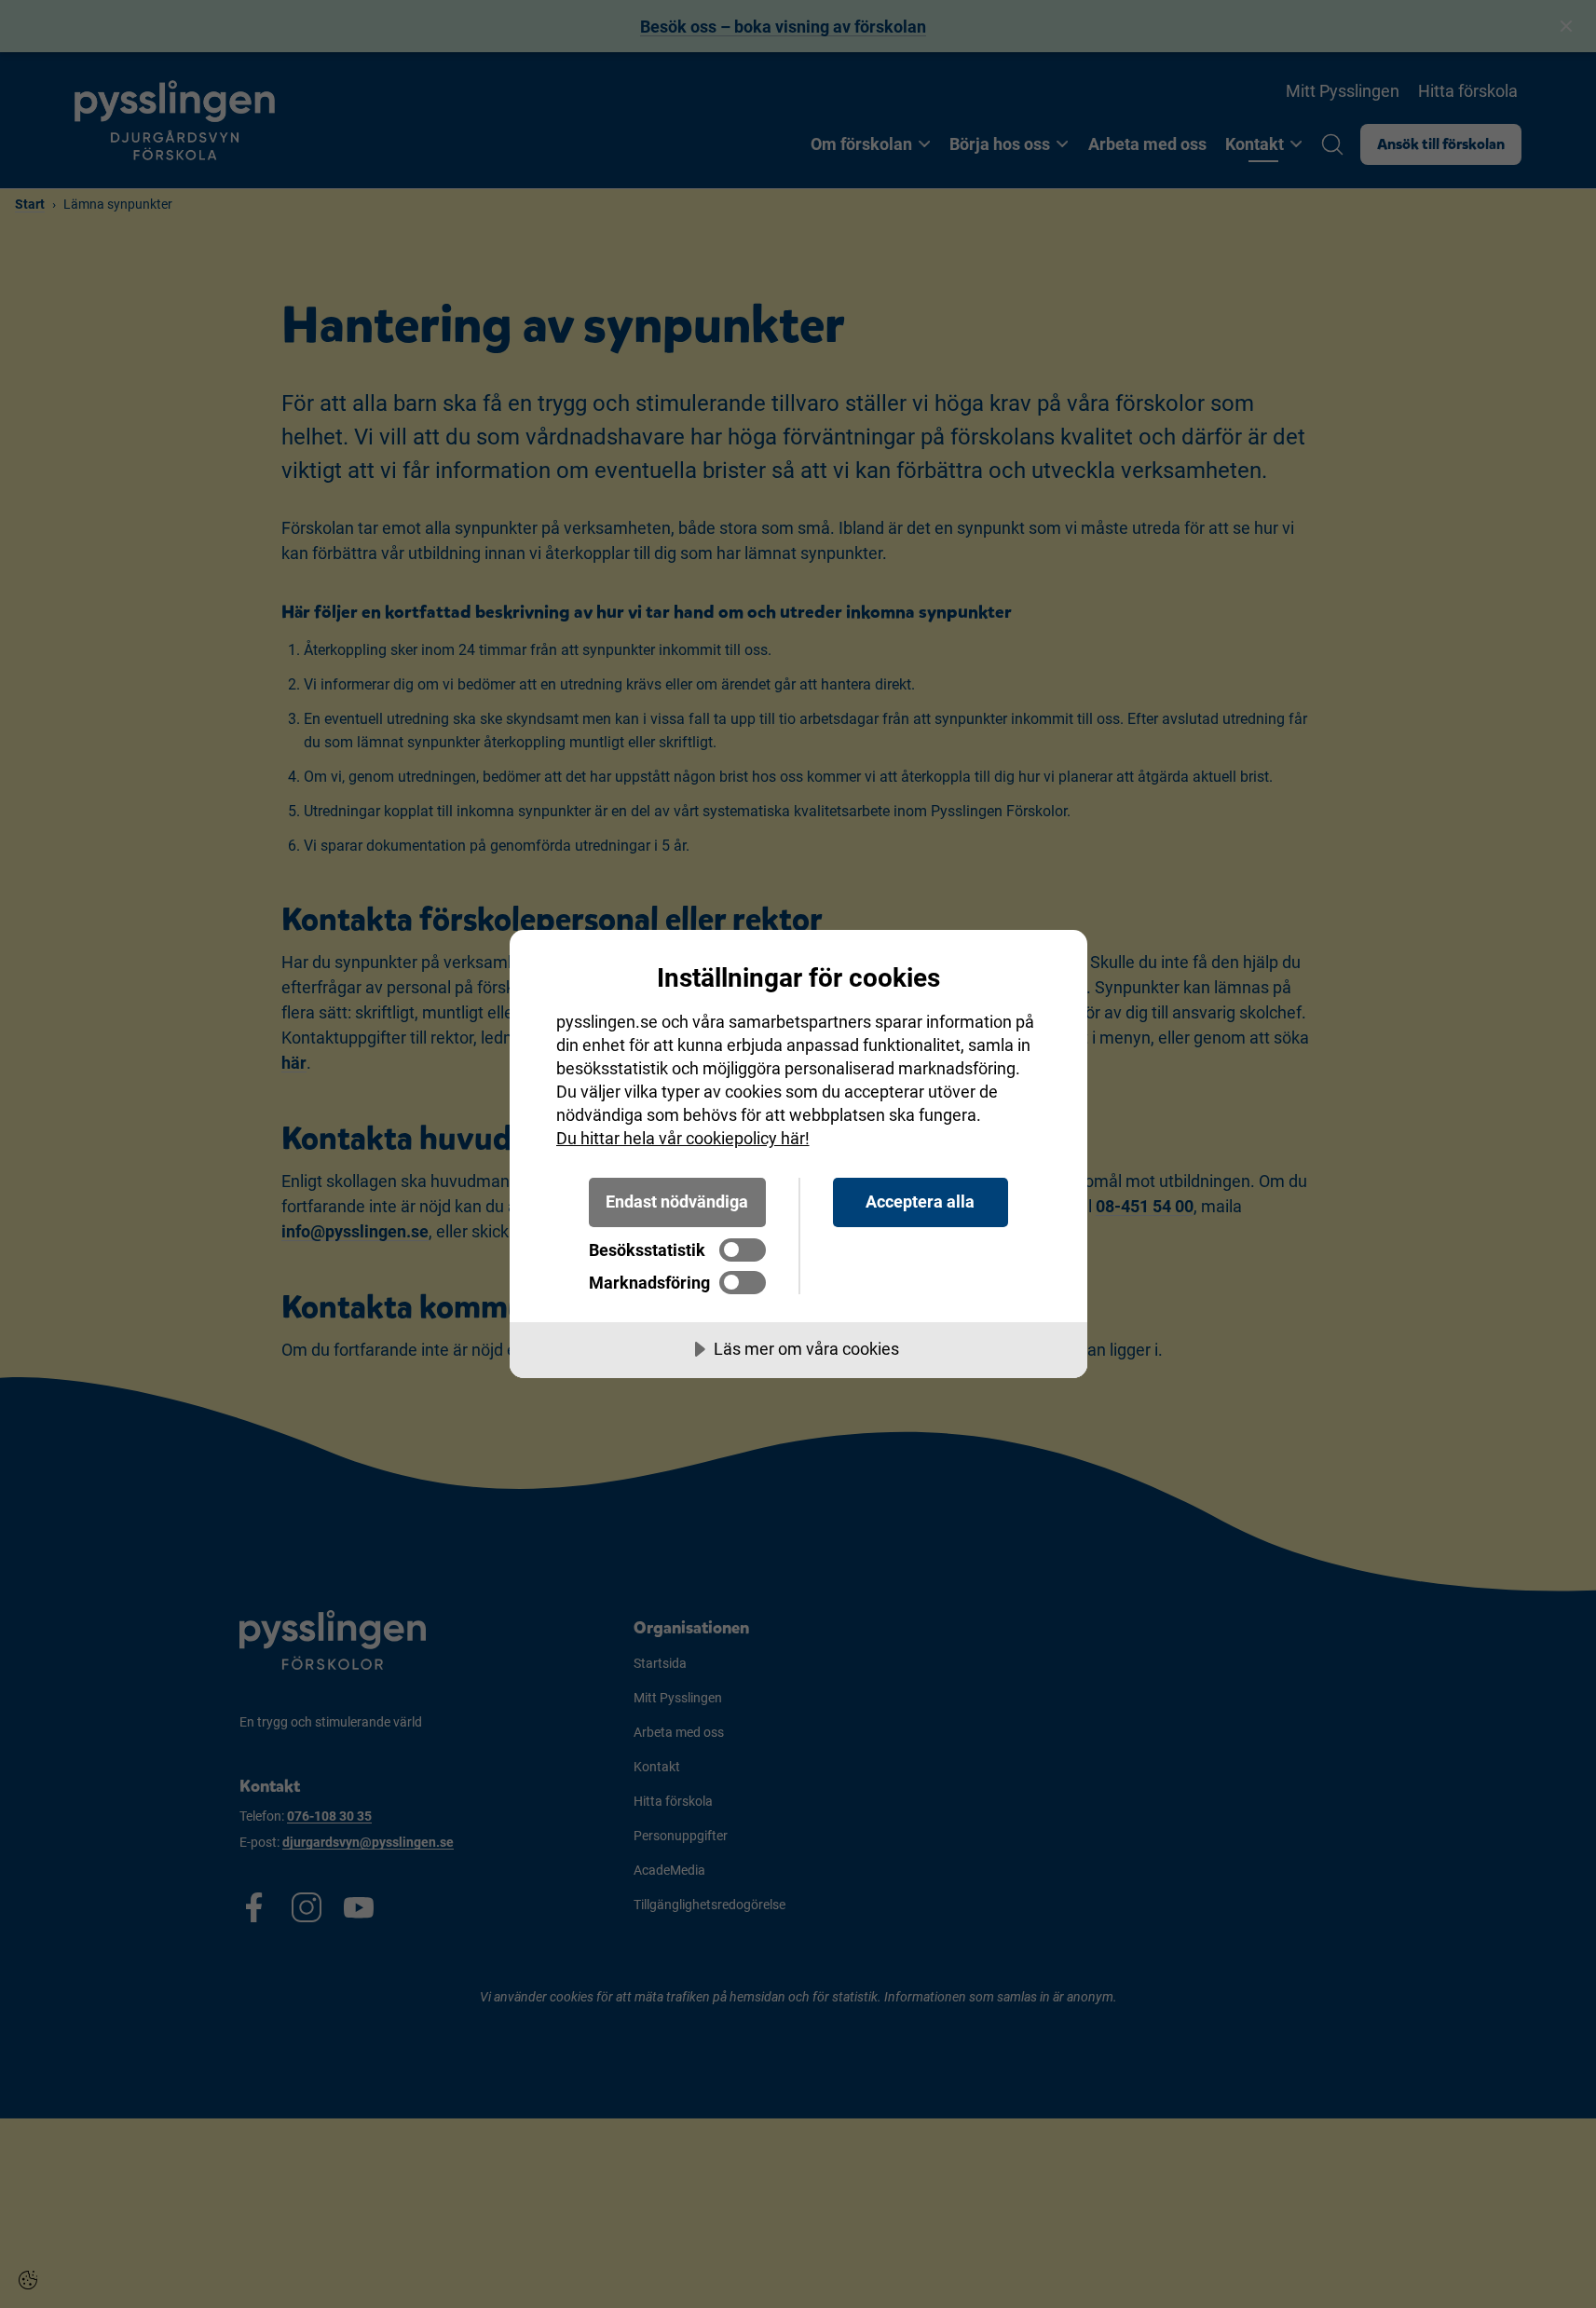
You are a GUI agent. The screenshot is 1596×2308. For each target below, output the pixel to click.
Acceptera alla (920, 1202)
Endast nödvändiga (677, 1202)
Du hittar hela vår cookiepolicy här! (683, 1138)
